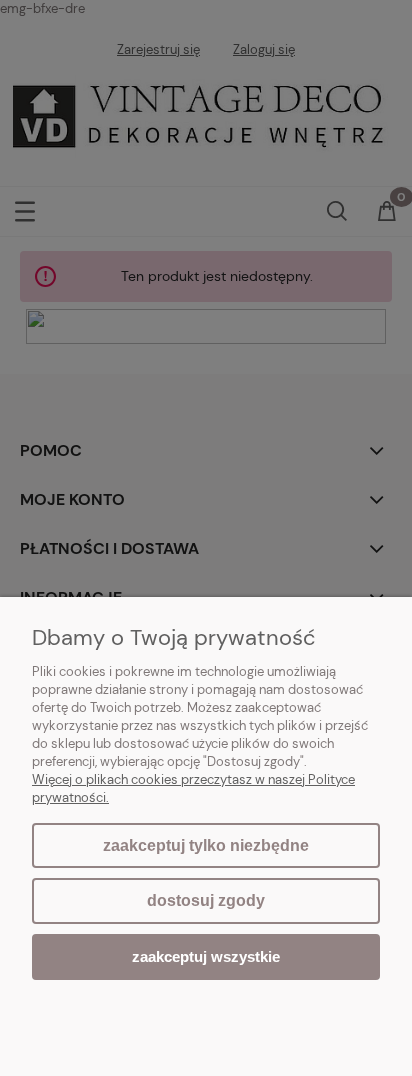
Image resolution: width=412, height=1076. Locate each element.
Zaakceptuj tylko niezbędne (206, 845)
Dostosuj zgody (206, 900)
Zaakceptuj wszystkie (206, 956)
